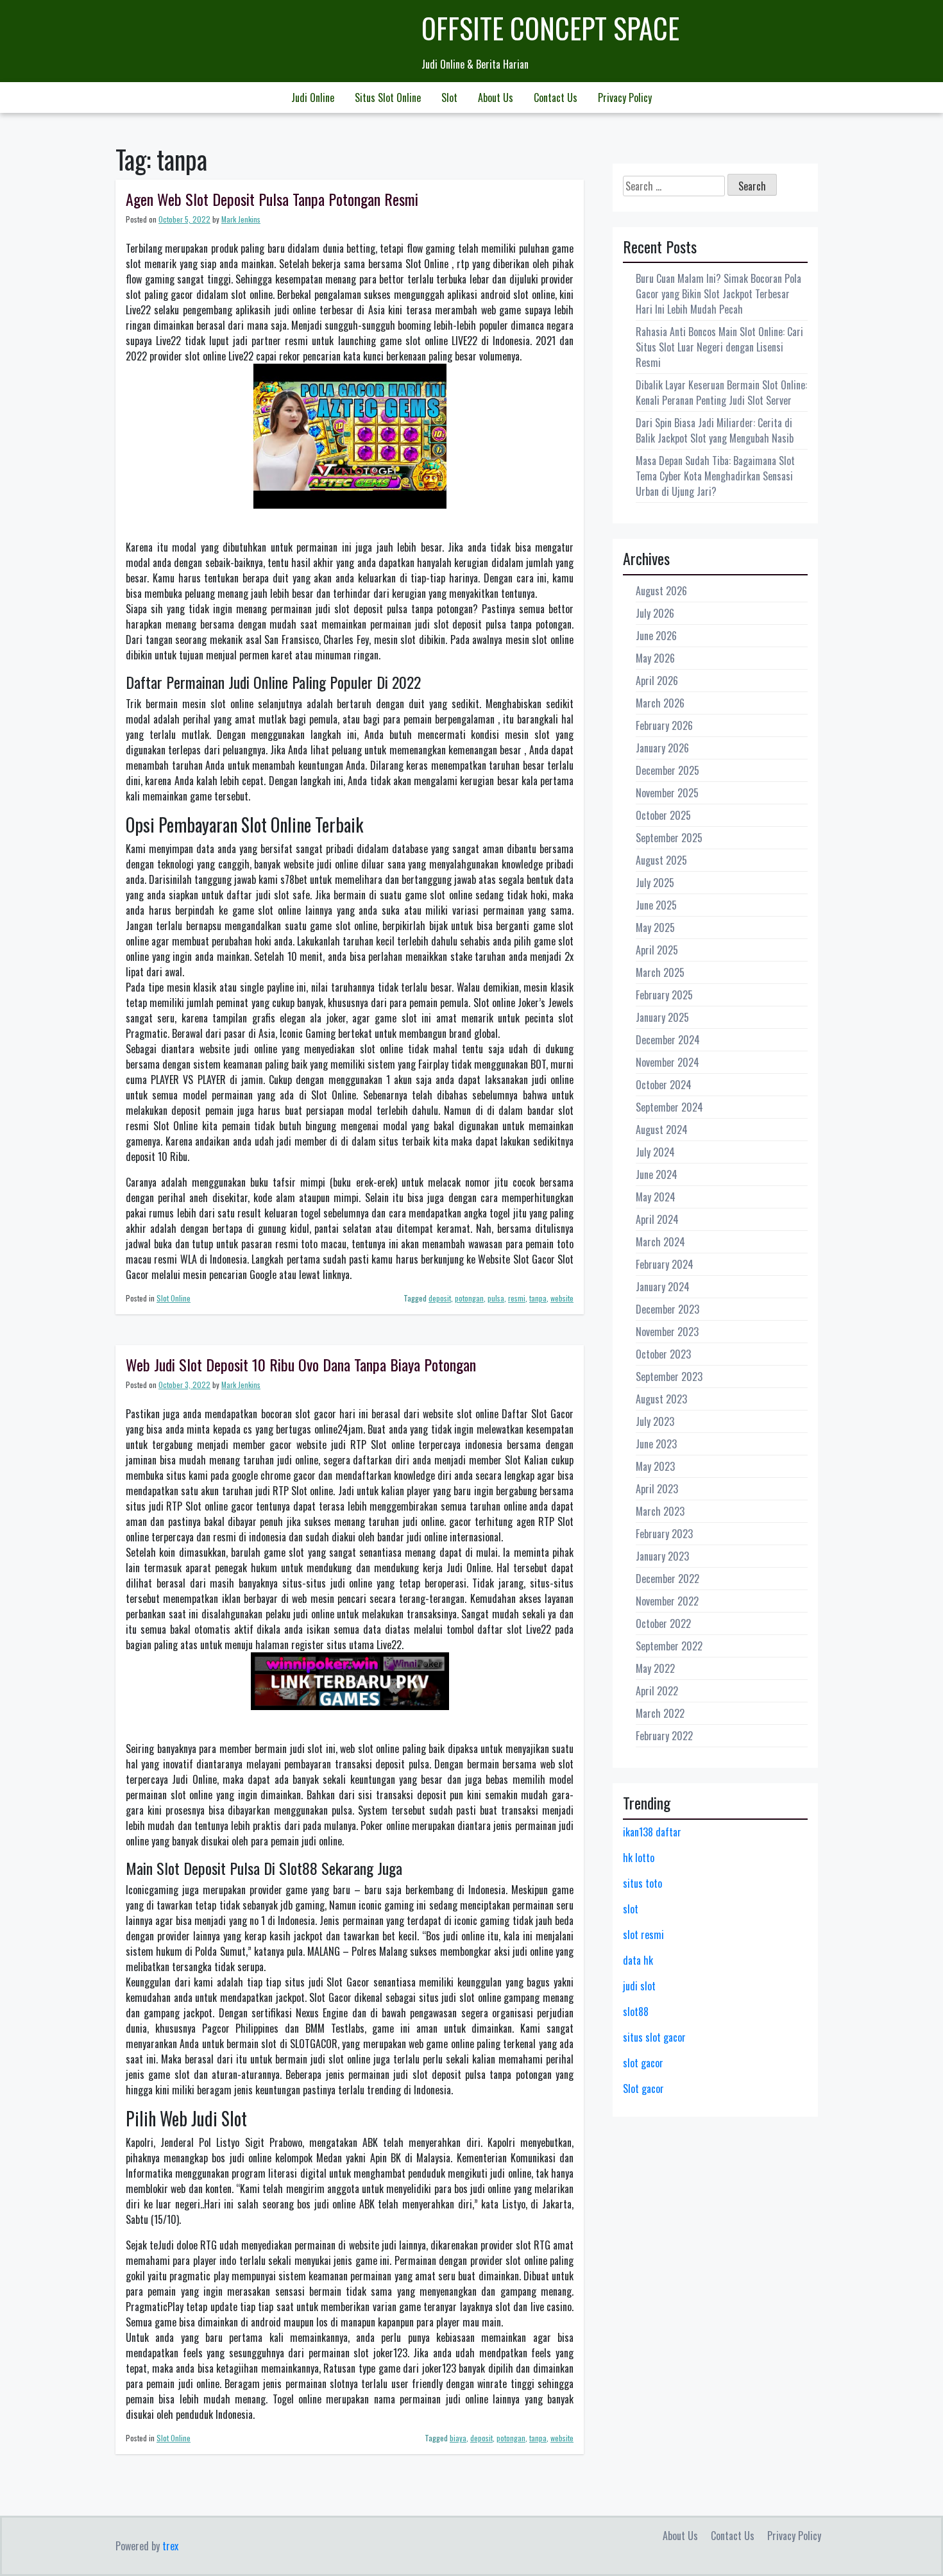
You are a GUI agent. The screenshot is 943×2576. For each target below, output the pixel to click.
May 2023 (655, 1466)
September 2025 (669, 838)
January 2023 (662, 1556)
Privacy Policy (625, 97)
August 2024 (662, 1130)
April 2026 (657, 681)
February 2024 (665, 1264)
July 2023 (655, 1421)
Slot (449, 97)
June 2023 (656, 1444)
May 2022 (655, 1668)
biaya (458, 2438)
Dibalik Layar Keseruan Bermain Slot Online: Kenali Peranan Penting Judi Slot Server (721, 393)
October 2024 (664, 1085)
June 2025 (656, 905)
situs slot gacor (654, 2037)
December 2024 (668, 1040)
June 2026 (656, 636)
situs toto (642, 1883)
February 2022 (664, 1736)
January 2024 (663, 1287)
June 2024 (657, 1174)
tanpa (538, 1298)
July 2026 (655, 613)
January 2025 (662, 1017)
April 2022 (657, 1691)
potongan (469, 1298)
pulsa (496, 1298)
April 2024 (657, 1219)
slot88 (636, 2012)
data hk (638, 1960)
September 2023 (669, 1377)
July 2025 (655, 883)
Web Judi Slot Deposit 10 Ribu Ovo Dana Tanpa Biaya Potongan (301, 1364)
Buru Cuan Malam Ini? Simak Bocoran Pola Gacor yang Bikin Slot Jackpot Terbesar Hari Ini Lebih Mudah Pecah (718, 294)
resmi (517, 1298)
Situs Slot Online (388, 97)
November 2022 (667, 1601)
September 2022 (669, 1646)
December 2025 (667, 770)
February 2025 (664, 995)
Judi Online (313, 97)
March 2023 (660, 1511)
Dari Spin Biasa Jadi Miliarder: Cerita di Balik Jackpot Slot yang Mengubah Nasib (715, 430)
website (562, 1298)
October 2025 (663, 815)
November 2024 (667, 1062)
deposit (440, 1298)
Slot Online (174, 1298)
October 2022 (663, 1623)
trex (170, 2546)
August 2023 (661, 1399)
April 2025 (657, 950)
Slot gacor (643, 2089)
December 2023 (667, 1309)
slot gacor (643, 2063)
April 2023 (657, 1489)
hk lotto (639, 1858)
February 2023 (664, 1534)
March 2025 (660, 972)
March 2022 (660, 1713)
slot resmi (643, 1935)
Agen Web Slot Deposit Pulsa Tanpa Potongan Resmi (272, 199)
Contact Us (556, 97)
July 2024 (655, 1152)
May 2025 (655, 928)
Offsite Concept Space (550, 28)
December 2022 (667, 1579)
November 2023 (667, 1332)
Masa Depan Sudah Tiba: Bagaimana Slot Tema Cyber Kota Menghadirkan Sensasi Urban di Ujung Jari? (715, 476)
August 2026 (661, 591)
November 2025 (667, 793)
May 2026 (655, 658)
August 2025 (661, 860)
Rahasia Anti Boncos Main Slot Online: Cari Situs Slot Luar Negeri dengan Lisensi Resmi (719, 347)
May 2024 (656, 1197)
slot (631, 1909)
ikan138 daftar (652, 1832)
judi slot (639, 1986)
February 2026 (664, 725)
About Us (496, 97)
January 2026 (662, 748)
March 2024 (660, 1242)
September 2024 (669, 1107)
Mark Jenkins (241, 219)
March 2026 (660, 703)
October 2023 (663, 1354)
